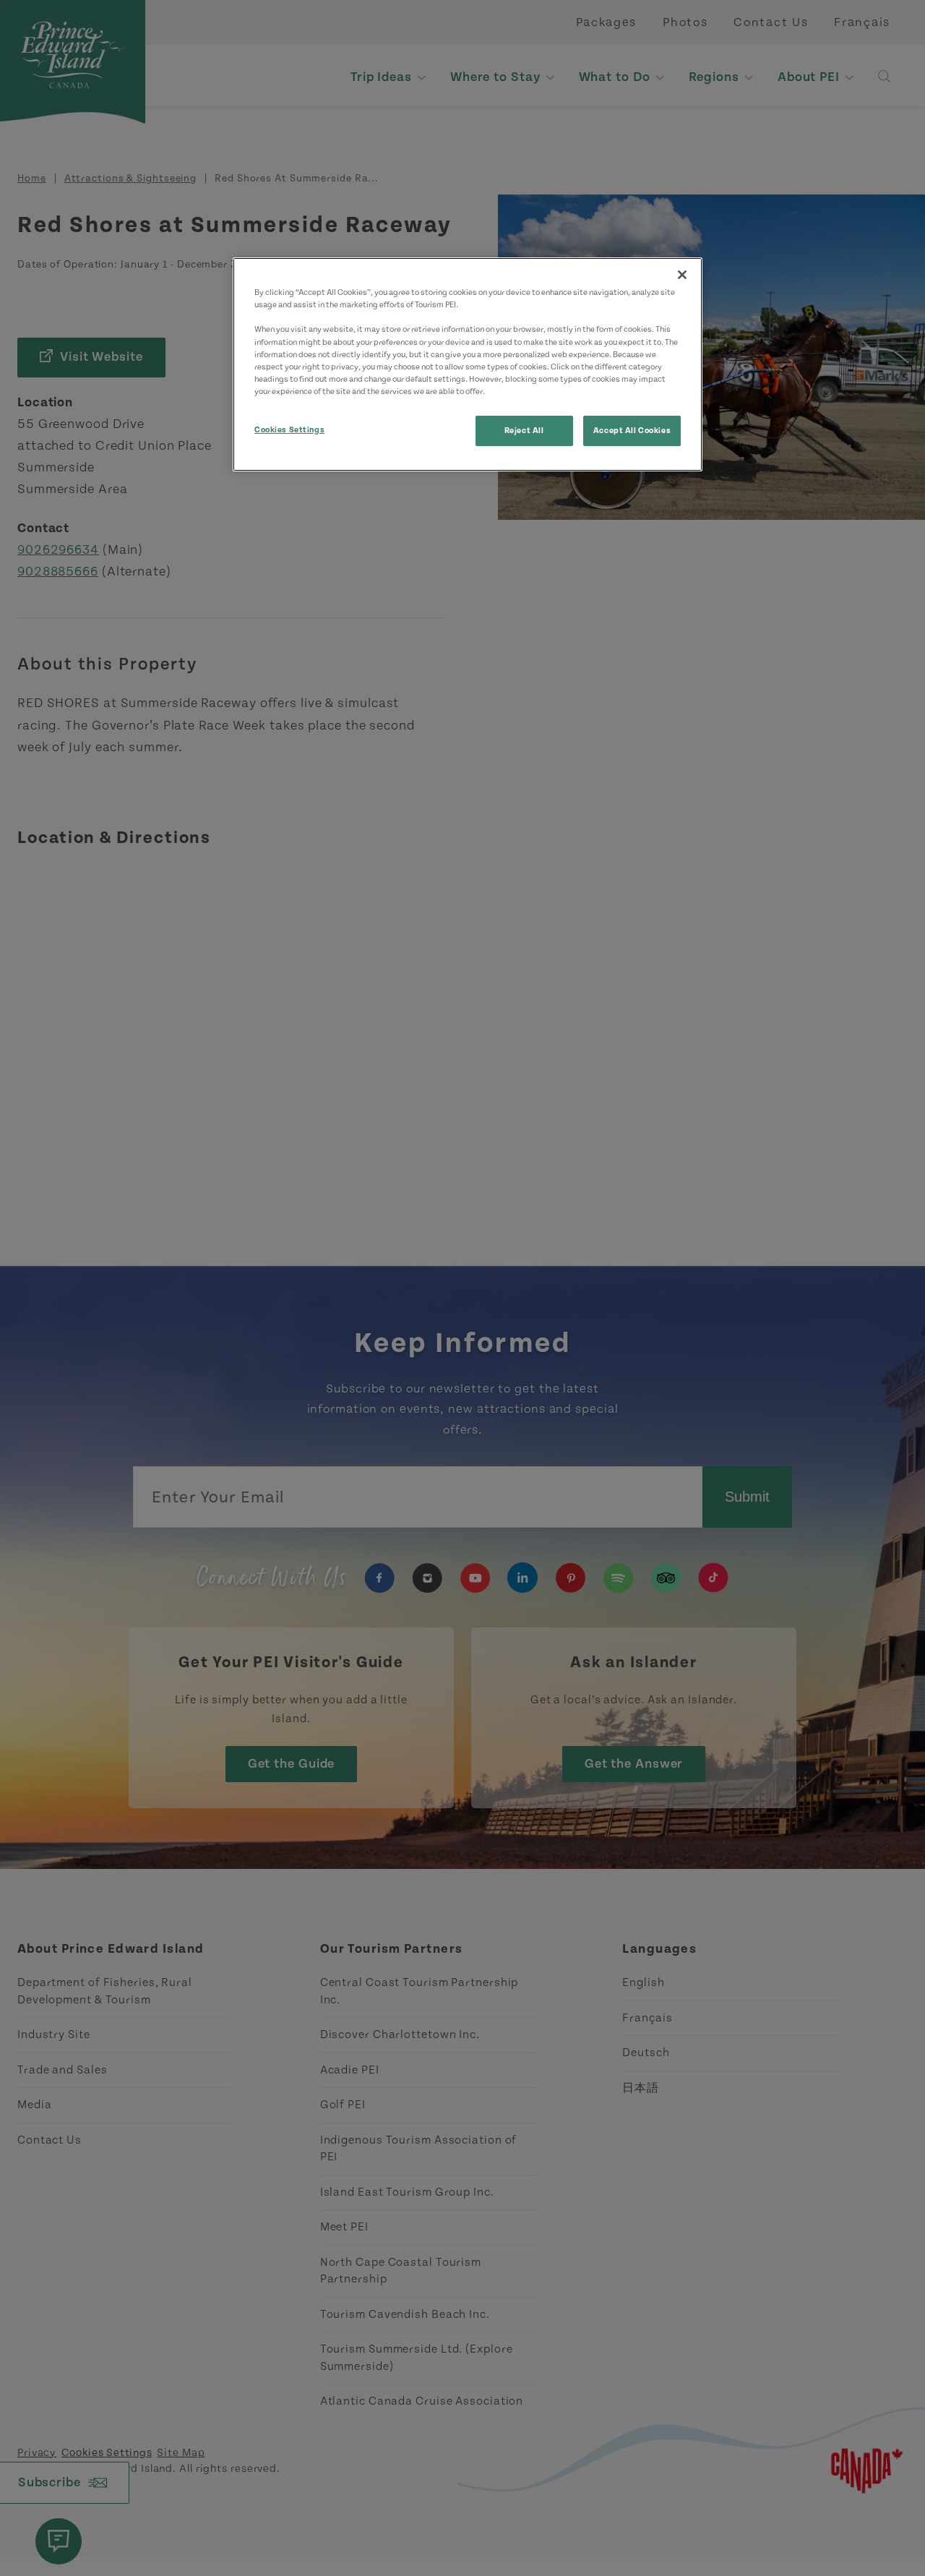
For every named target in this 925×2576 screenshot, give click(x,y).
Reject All (524, 431)
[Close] (682, 275)
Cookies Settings (289, 430)
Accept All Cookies (632, 431)
